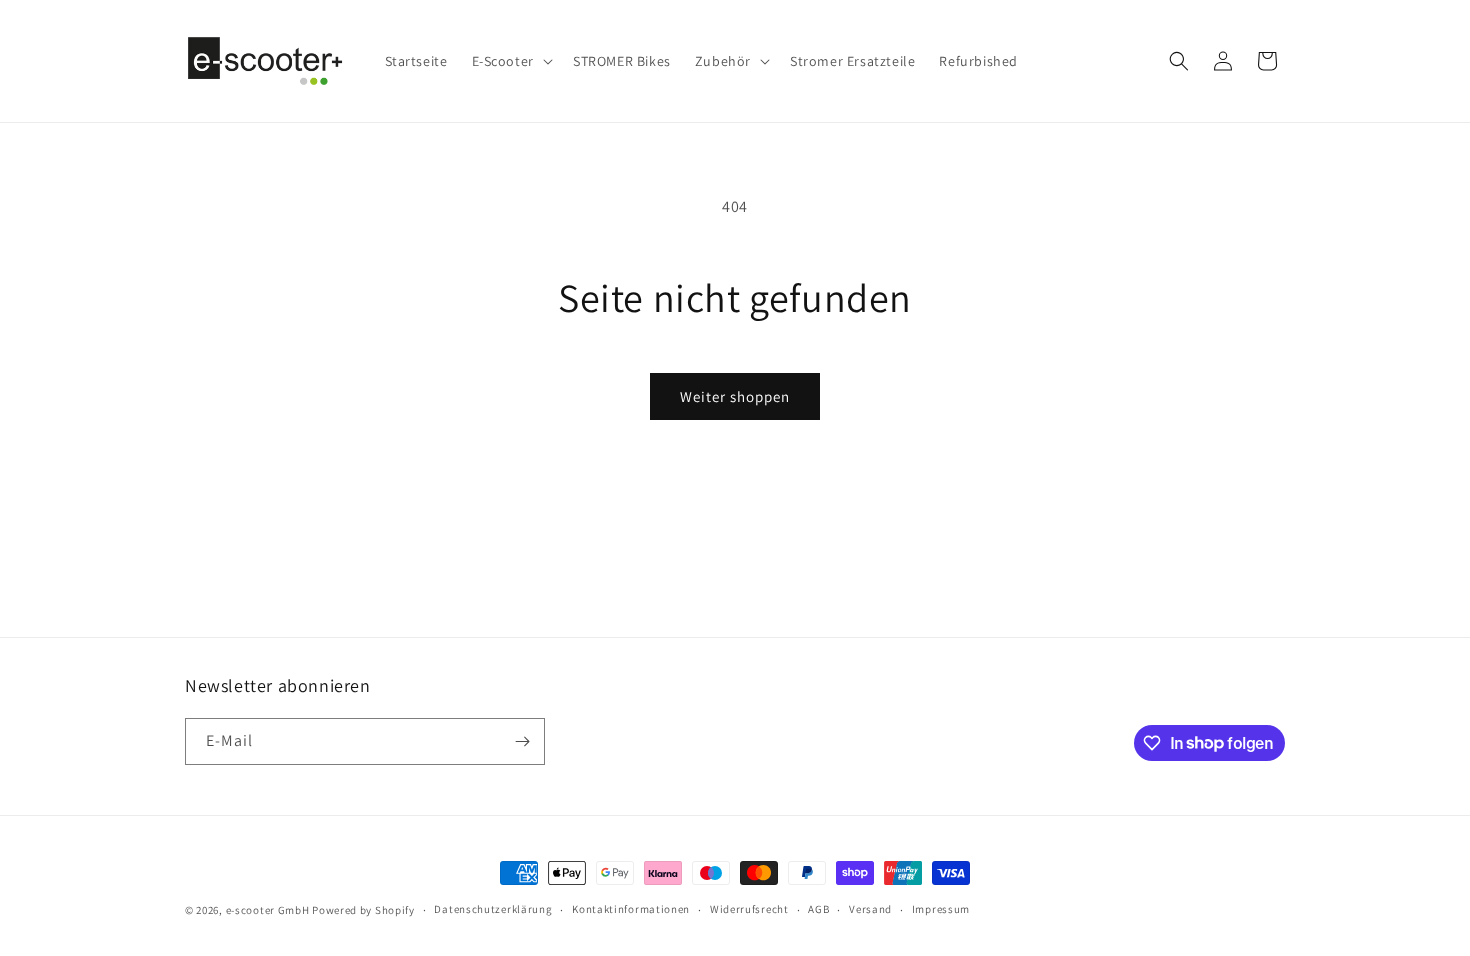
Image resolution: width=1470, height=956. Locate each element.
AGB (818, 909)
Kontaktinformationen (631, 909)
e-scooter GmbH (268, 910)
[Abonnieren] (522, 741)
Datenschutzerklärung (493, 909)
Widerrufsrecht (749, 909)
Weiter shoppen (735, 396)
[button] (510, 61)
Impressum (941, 909)
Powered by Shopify (363, 910)
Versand (870, 909)
